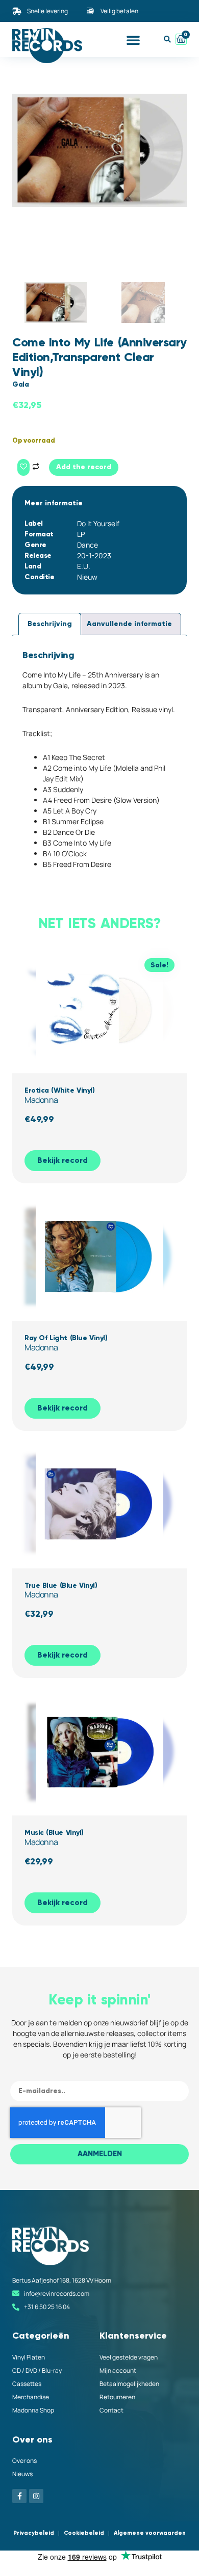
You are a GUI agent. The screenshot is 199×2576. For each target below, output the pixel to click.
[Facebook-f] (19, 2496)
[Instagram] (36, 2496)
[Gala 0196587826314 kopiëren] (99, 150)
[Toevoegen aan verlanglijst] (23, 467)
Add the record (84, 467)
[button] (133, 40)
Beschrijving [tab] (50, 624)
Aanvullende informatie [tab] (129, 624)
